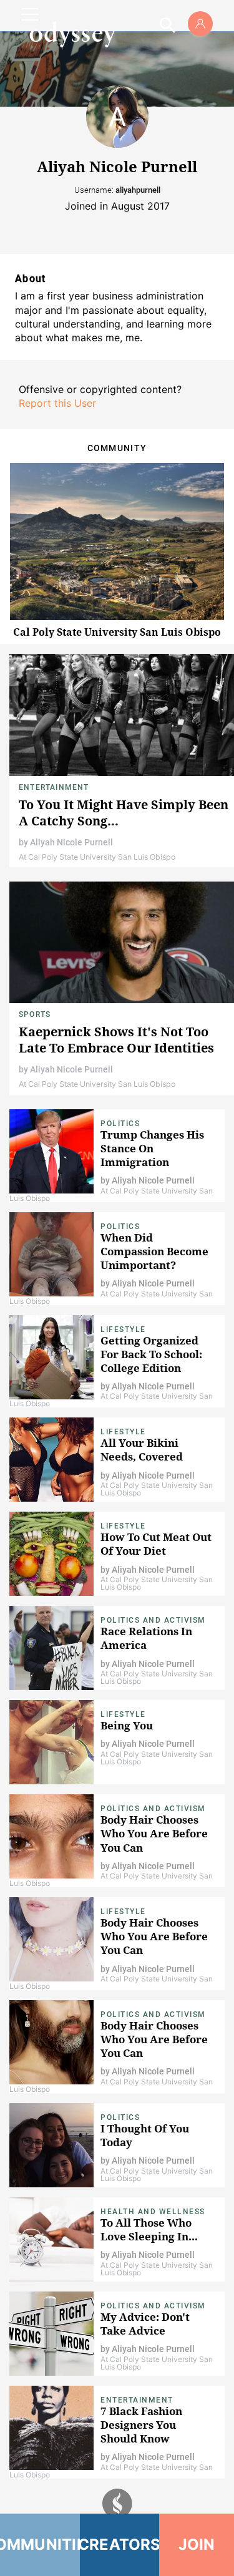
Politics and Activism (153, 1620)
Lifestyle (123, 1329)
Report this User (57, 403)
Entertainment (54, 787)
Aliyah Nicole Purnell (71, 842)
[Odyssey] (72, 34)
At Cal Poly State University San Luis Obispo (97, 857)
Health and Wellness (153, 2212)
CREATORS (120, 2544)
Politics (120, 1124)
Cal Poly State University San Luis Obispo (117, 632)
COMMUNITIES (40, 2544)
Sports (35, 1014)
